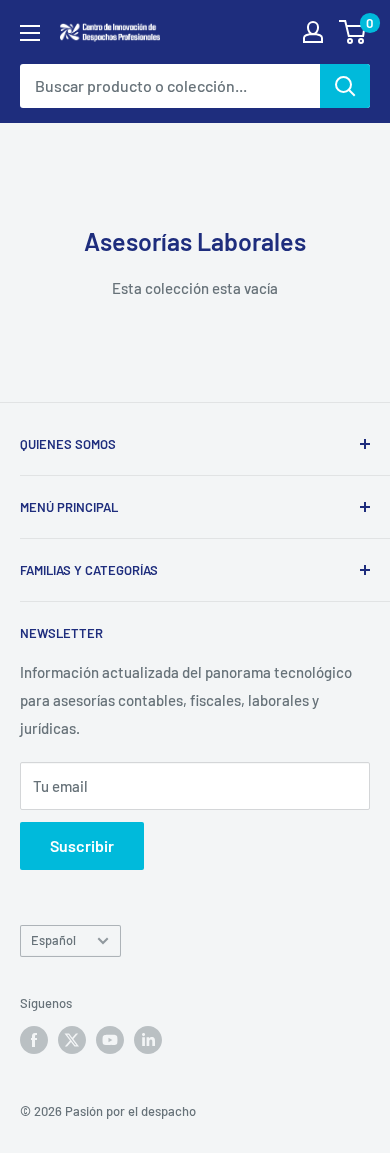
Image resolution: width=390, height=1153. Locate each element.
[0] (353, 32)
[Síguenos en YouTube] (110, 1040)
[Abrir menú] (30, 33)
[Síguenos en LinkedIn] (148, 1040)
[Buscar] (345, 86)
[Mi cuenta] (313, 32)
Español (53, 940)
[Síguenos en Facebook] (34, 1040)
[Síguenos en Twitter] (72, 1040)
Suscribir (82, 845)
